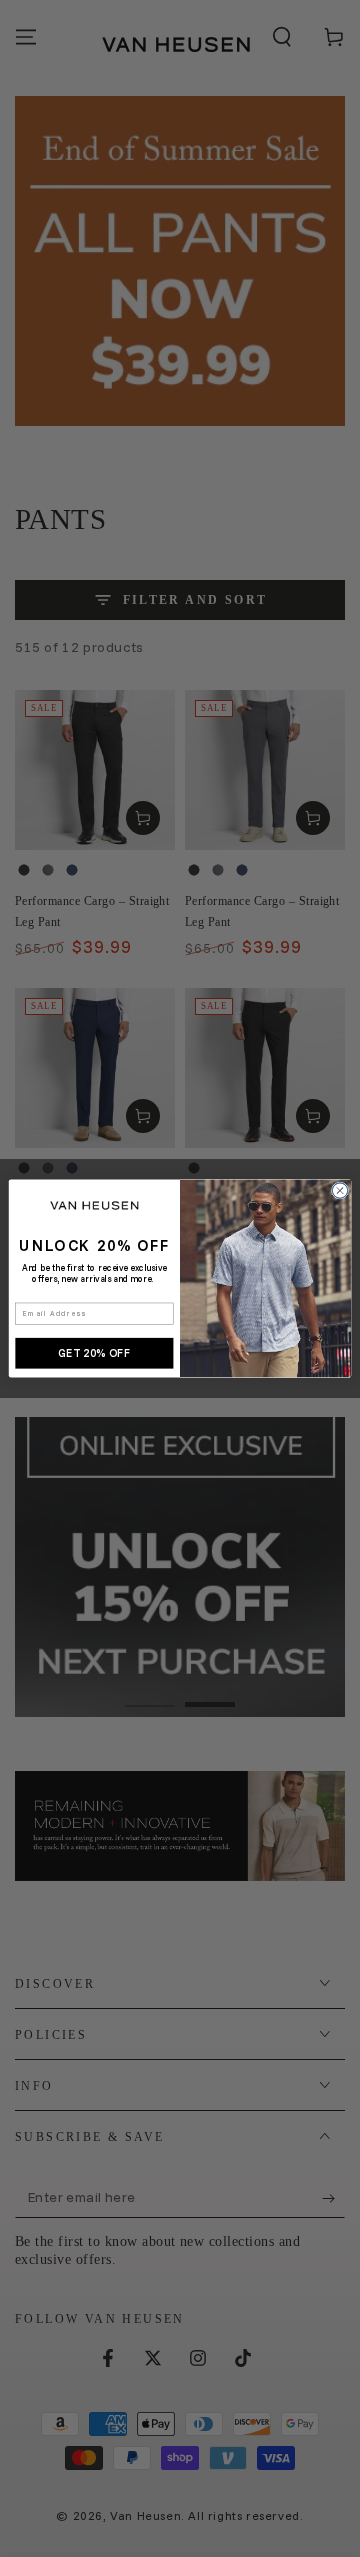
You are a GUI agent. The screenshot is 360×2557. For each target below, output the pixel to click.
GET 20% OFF (94, 1353)
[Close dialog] (339, 1190)
